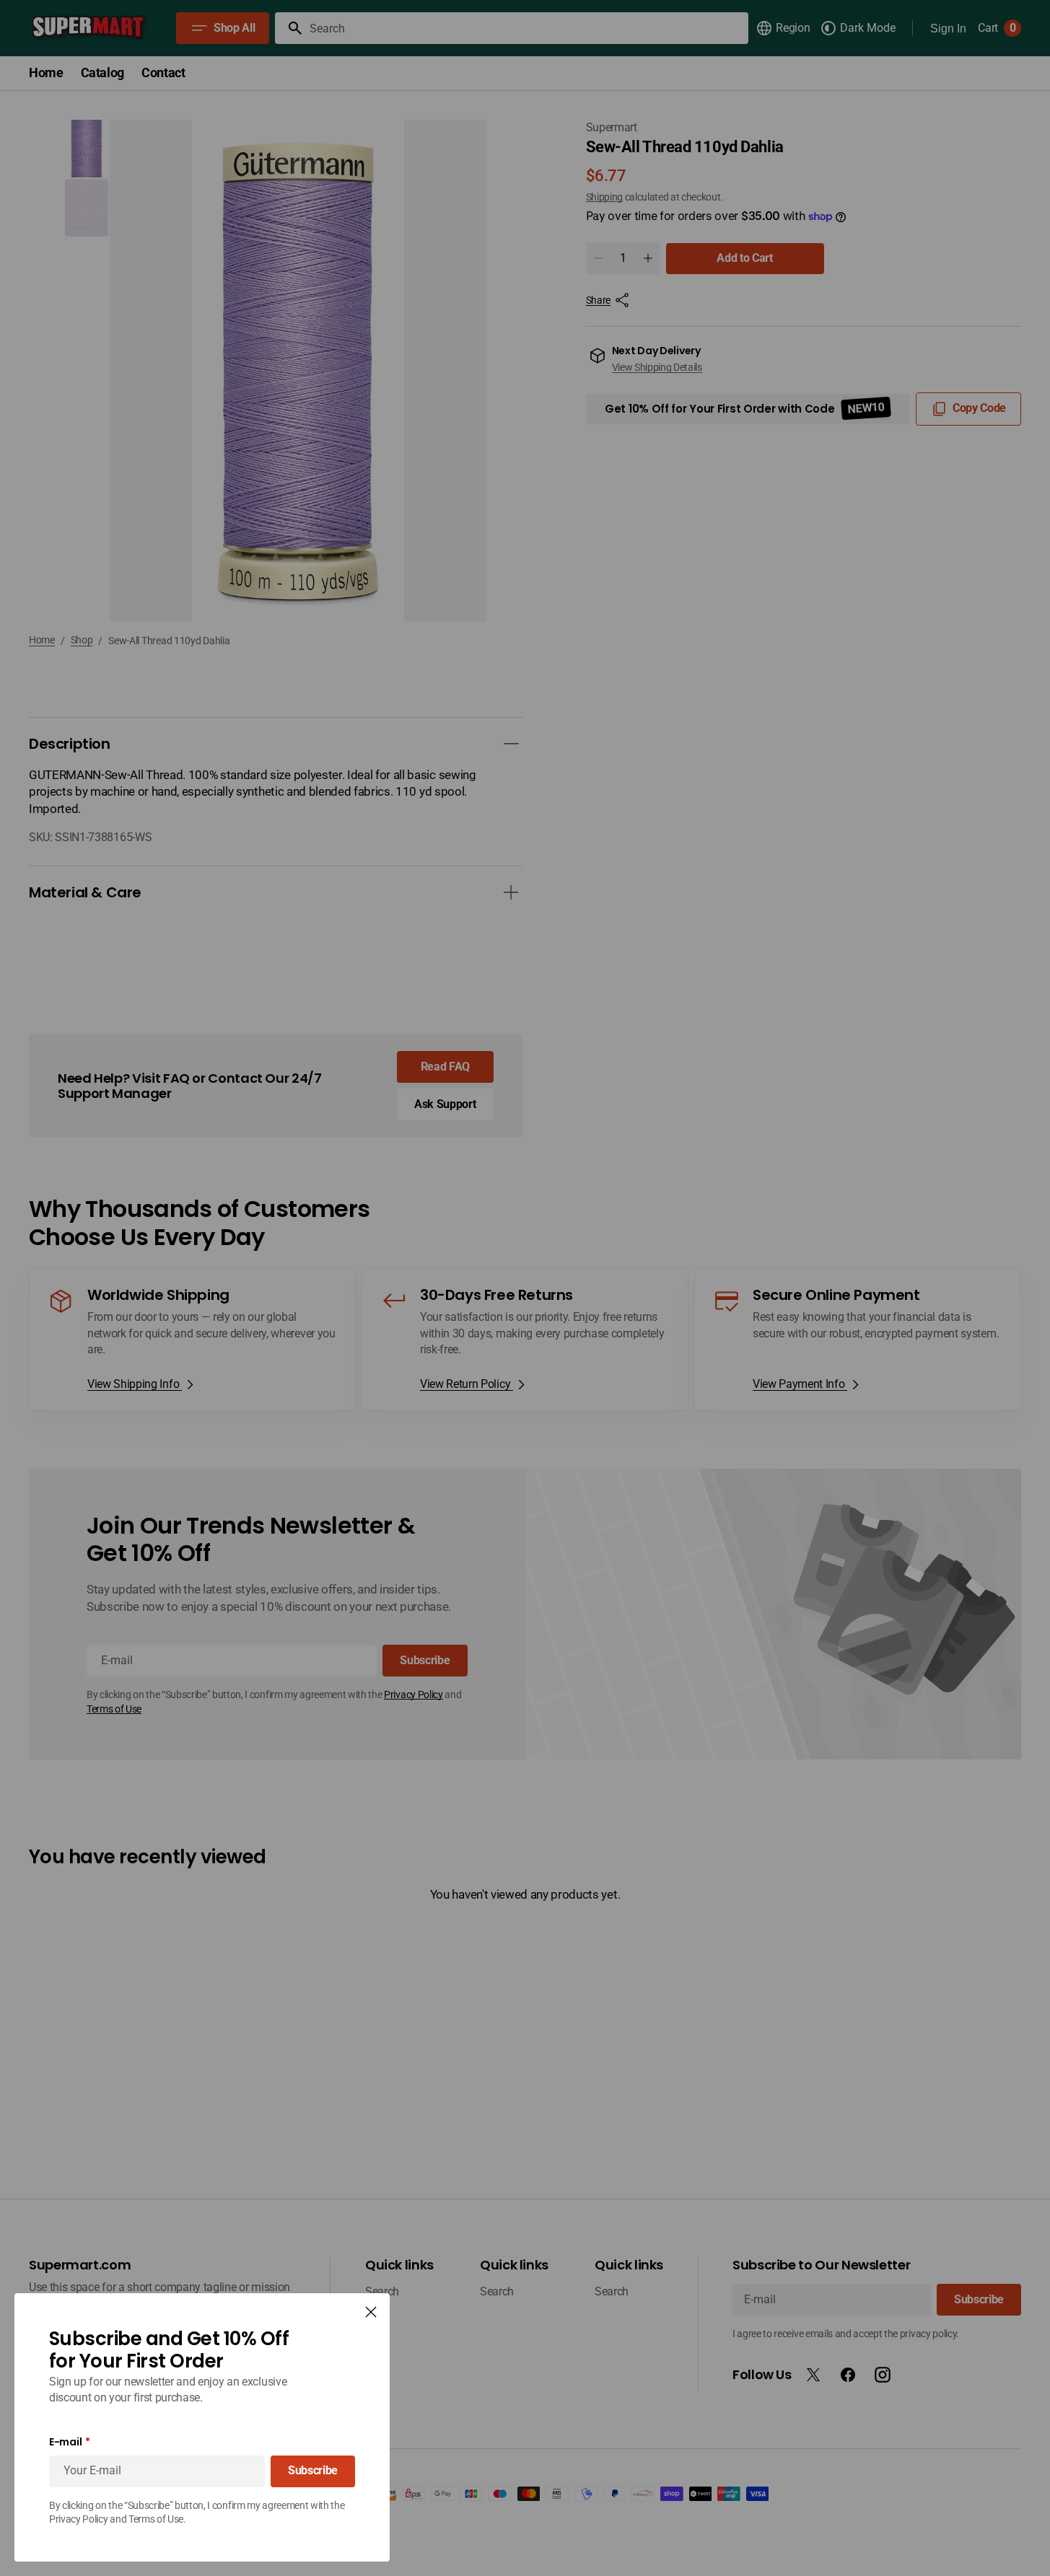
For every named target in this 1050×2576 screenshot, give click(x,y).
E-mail (65, 2442)
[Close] (371, 2312)
